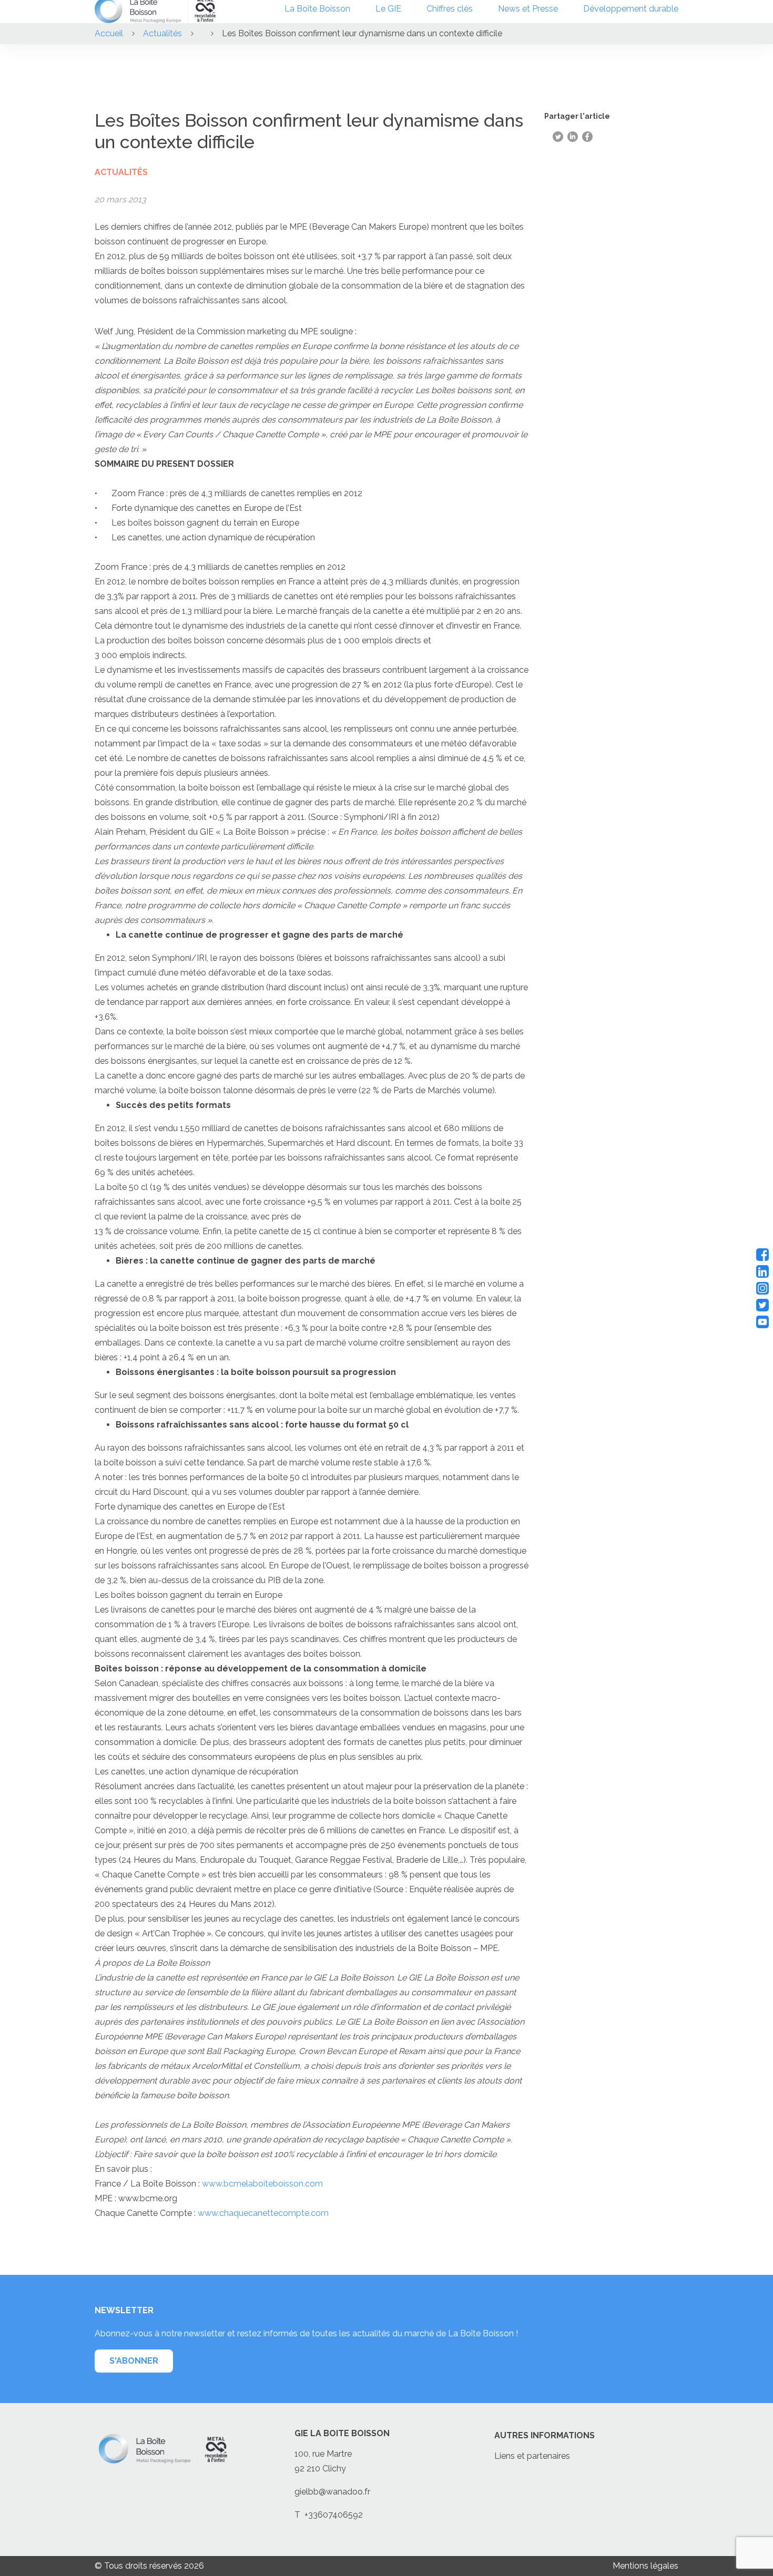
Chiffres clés (450, 9)
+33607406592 (334, 2515)
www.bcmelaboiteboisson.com (262, 2184)
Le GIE (388, 9)
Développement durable (631, 9)
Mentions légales (645, 2566)
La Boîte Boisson (317, 9)
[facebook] (762, 1255)
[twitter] (762, 1305)
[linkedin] (762, 1271)
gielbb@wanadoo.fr (332, 2492)
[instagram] (762, 1288)
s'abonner (134, 2361)
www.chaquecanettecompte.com (263, 2213)
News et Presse (528, 9)
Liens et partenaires (532, 2456)
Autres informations (545, 2435)
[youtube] (762, 1322)
